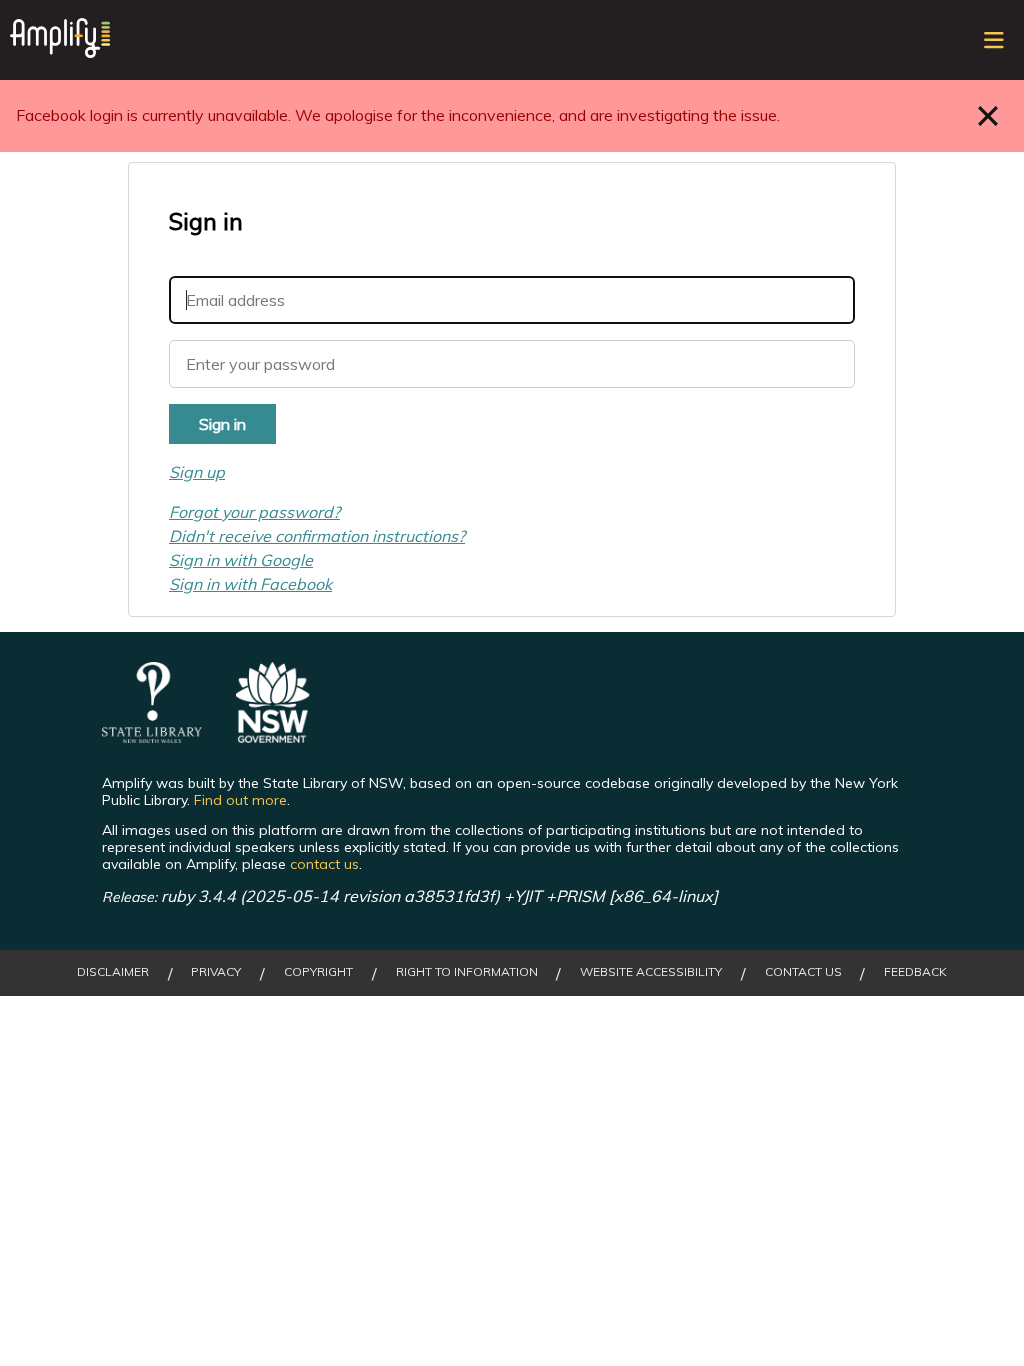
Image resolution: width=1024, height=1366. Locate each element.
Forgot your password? (254, 512)
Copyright (318, 972)
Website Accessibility (651, 972)
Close (988, 115)
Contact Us (803, 972)
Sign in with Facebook (250, 584)
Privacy (216, 972)
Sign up (197, 472)
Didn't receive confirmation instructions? (317, 536)
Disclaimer (113, 972)
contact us (324, 864)
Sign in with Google (241, 560)
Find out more (240, 800)
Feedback (915, 972)
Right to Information (467, 972)
